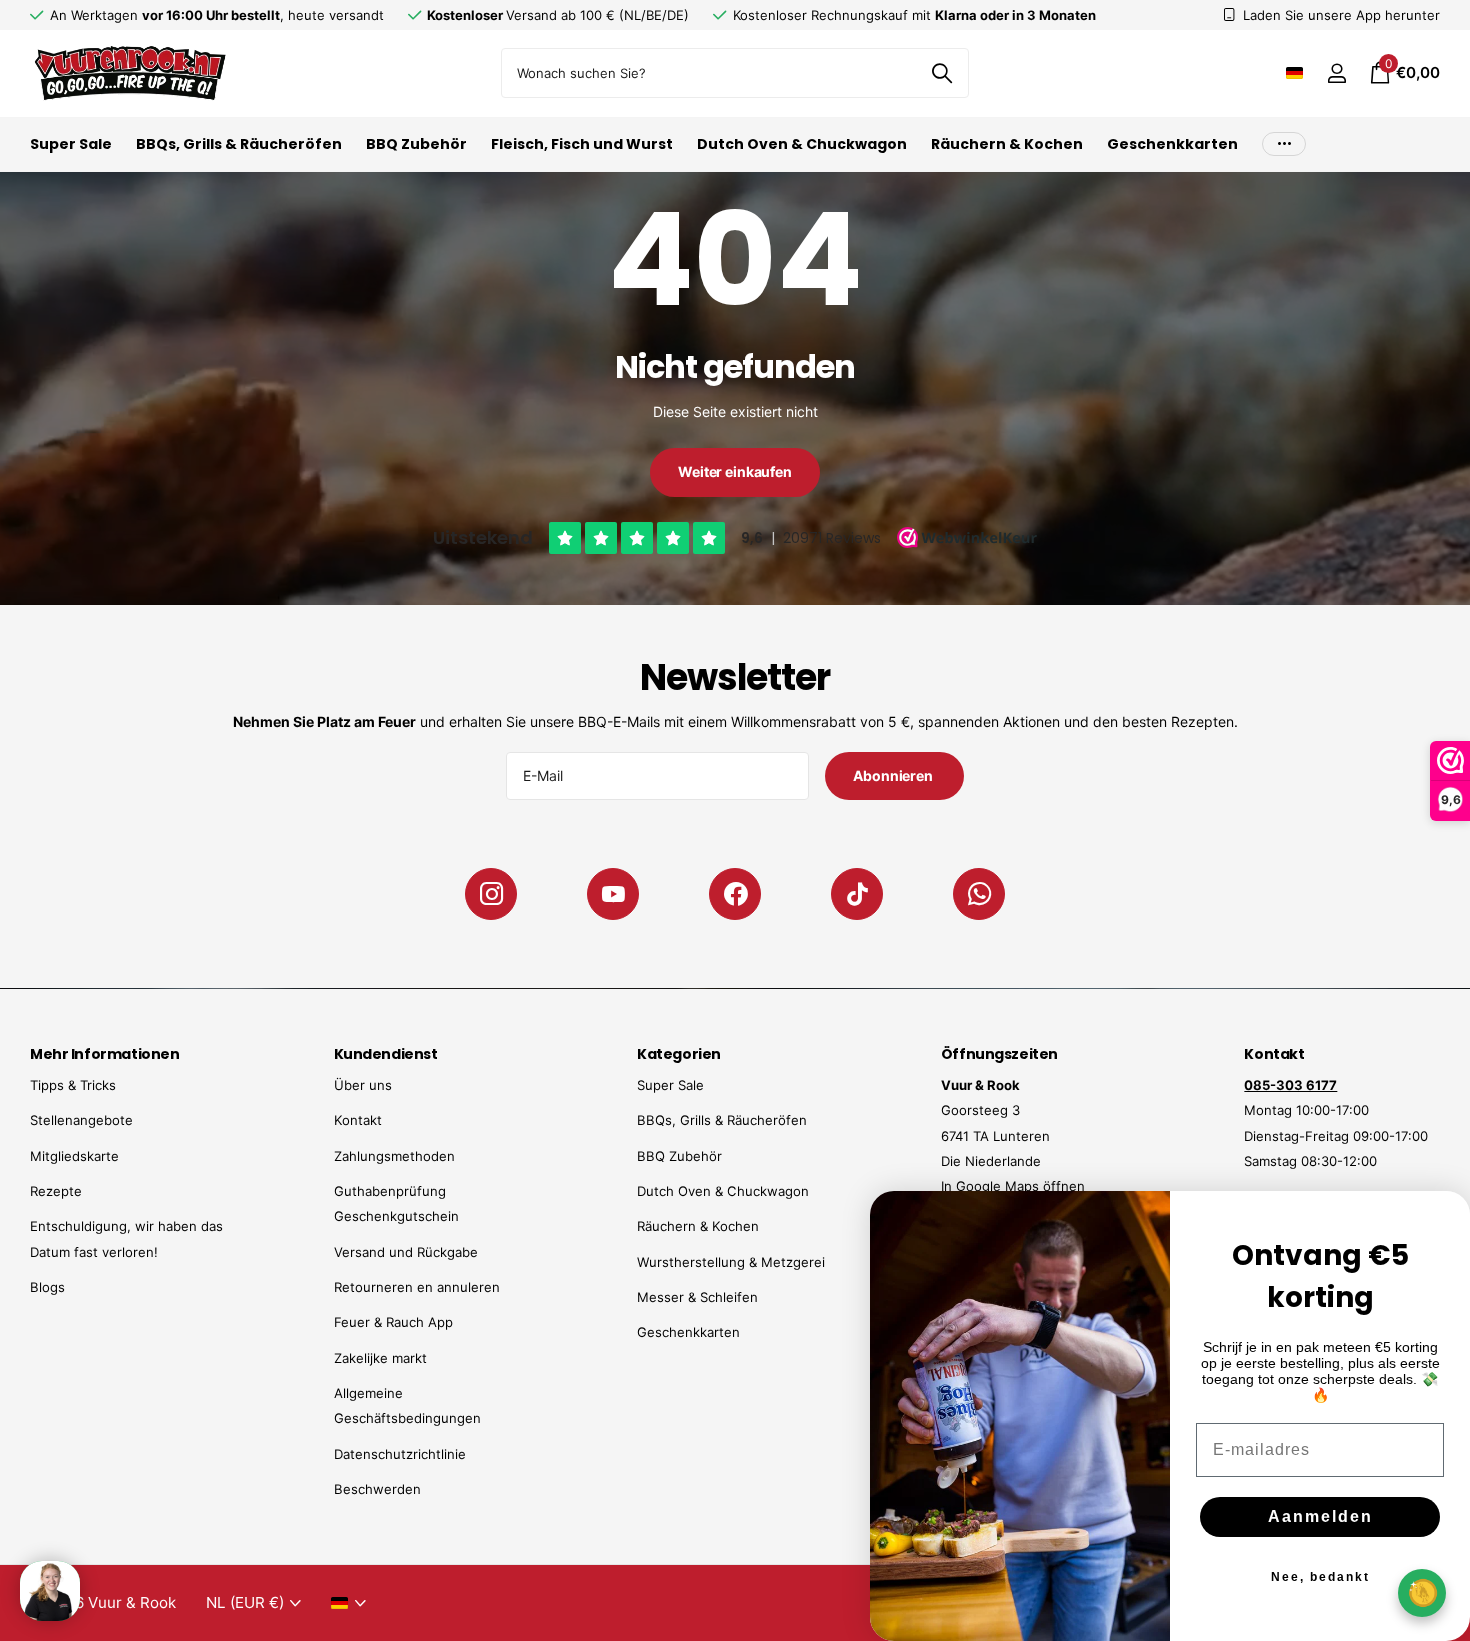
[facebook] (735, 894)
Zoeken (941, 73)
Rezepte (56, 1191)
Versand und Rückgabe (406, 1252)
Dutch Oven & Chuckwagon (802, 144)
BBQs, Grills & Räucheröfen (239, 144)
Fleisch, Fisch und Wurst (582, 144)
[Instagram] (491, 894)
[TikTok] (857, 894)
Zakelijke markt (380, 1358)
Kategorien (679, 1054)
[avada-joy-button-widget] (1422, 1592)
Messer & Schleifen (697, 1297)
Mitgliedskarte (74, 1156)
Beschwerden (377, 1489)
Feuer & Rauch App (393, 1322)
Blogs (47, 1287)
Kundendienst (386, 1054)
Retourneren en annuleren (417, 1287)
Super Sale (71, 144)
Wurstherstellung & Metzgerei (731, 1262)
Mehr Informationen (104, 1054)
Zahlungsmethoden (394, 1156)
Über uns (363, 1085)
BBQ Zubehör (416, 144)
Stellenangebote (81, 1120)
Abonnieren (894, 775)
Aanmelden (1320, 1516)
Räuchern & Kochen (1007, 144)
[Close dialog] (1442, 1219)
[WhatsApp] (979, 894)
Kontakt (358, 1120)
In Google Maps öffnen (1013, 1186)
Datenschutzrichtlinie (400, 1454)
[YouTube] (613, 894)
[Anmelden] (1336, 73)
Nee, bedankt (1320, 1577)
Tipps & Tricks (73, 1085)
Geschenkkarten (1172, 144)
